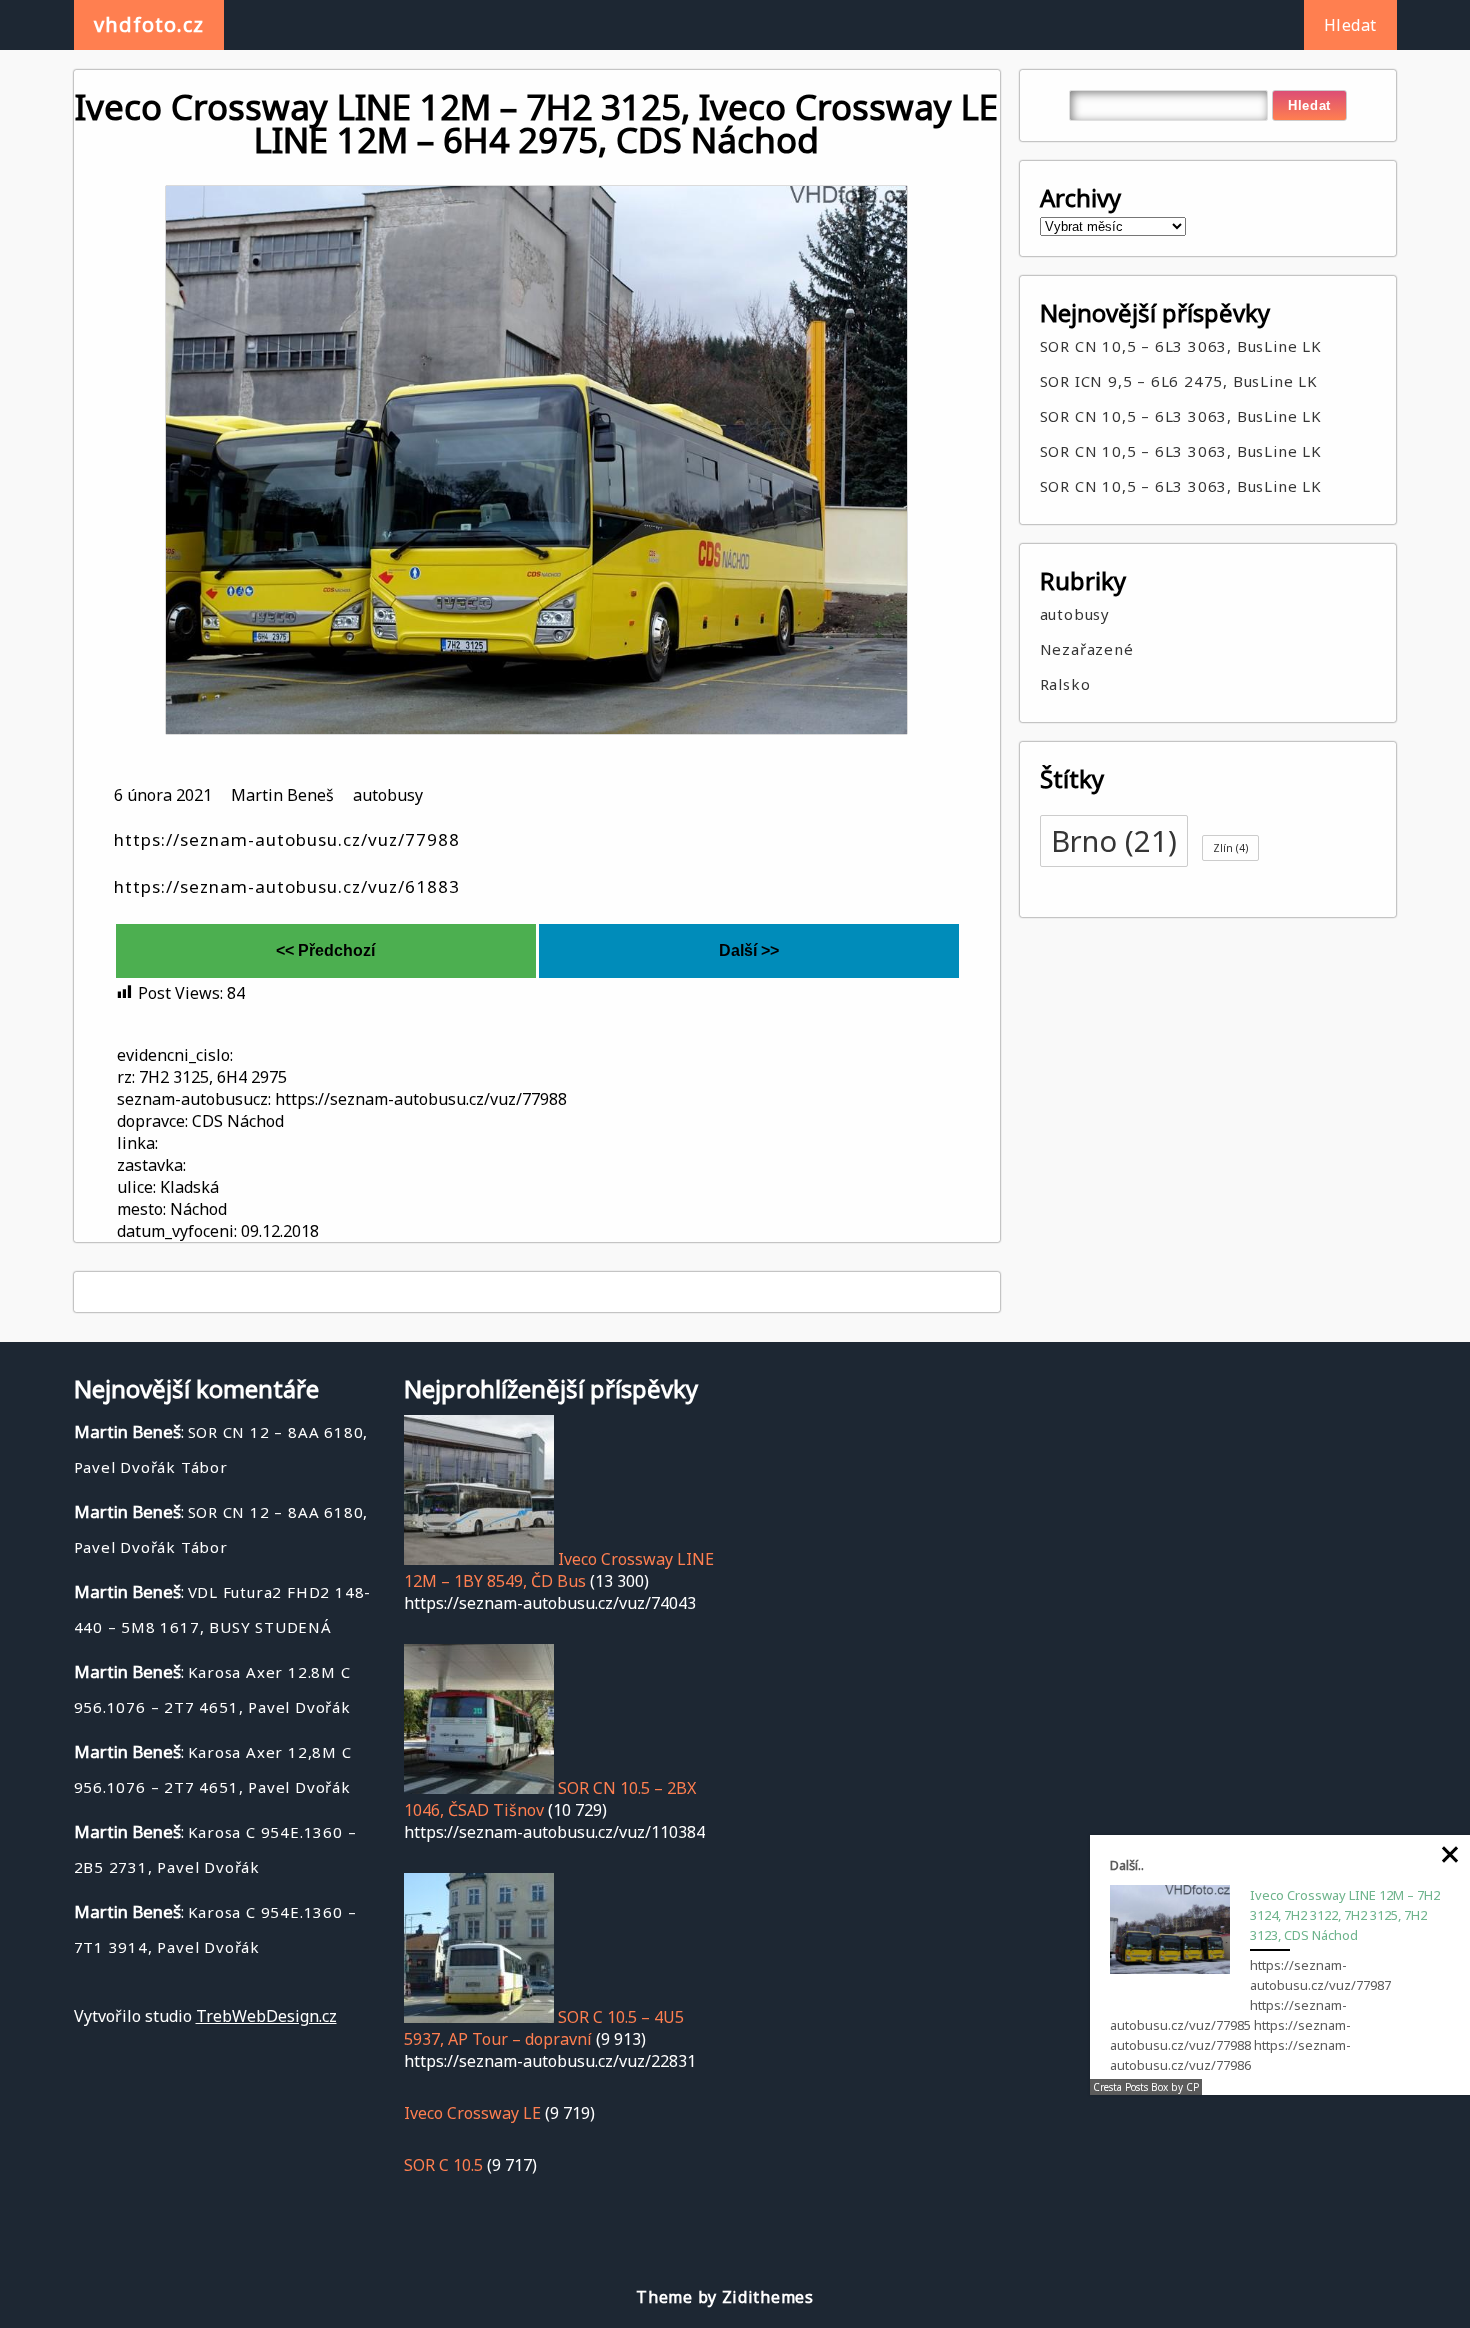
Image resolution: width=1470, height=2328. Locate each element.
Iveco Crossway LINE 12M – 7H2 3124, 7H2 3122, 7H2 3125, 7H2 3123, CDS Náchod (1345, 1915)
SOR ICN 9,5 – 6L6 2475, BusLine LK (1179, 381)
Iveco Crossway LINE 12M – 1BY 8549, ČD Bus (559, 1570)
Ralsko (1065, 684)
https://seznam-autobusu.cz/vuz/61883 (287, 886)
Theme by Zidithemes (724, 2297)
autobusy (388, 795)
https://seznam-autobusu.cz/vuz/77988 (287, 839)
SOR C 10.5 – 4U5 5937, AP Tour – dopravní (544, 2028)
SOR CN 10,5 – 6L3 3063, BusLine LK (1181, 346)
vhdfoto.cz (149, 24)
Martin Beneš (282, 795)
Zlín (1230, 848)
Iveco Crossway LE (472, 2113)
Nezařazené (1087, 649)
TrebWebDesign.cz (266, 2016)
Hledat (1350, 25)
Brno (1114, 841)
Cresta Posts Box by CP (1146, 2087)
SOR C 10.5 (443, 2165)
